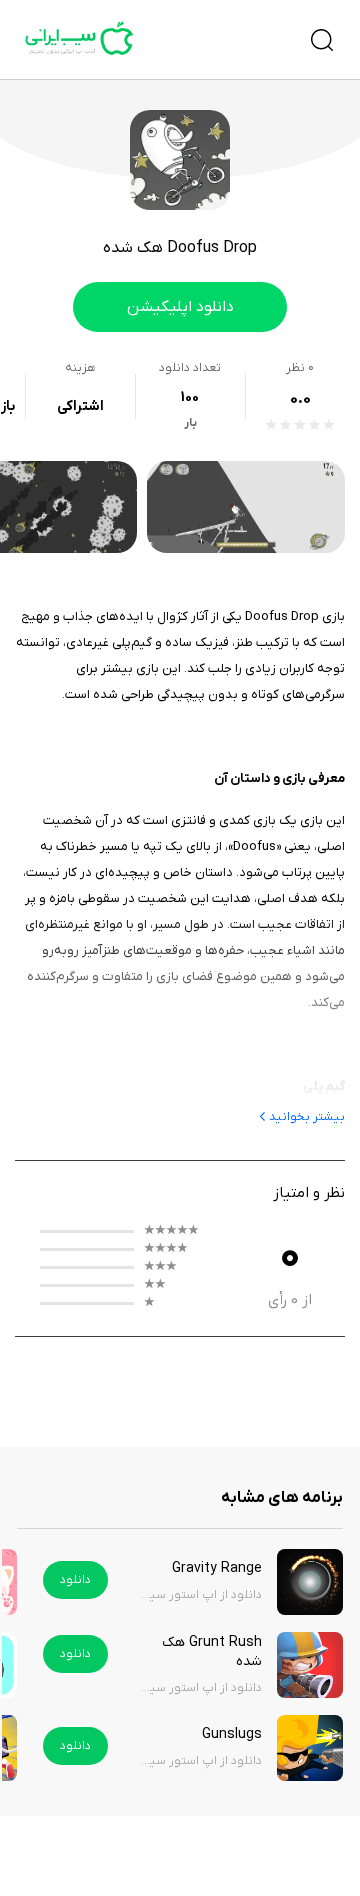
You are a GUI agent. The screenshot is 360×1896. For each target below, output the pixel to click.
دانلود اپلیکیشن (180, 307)
